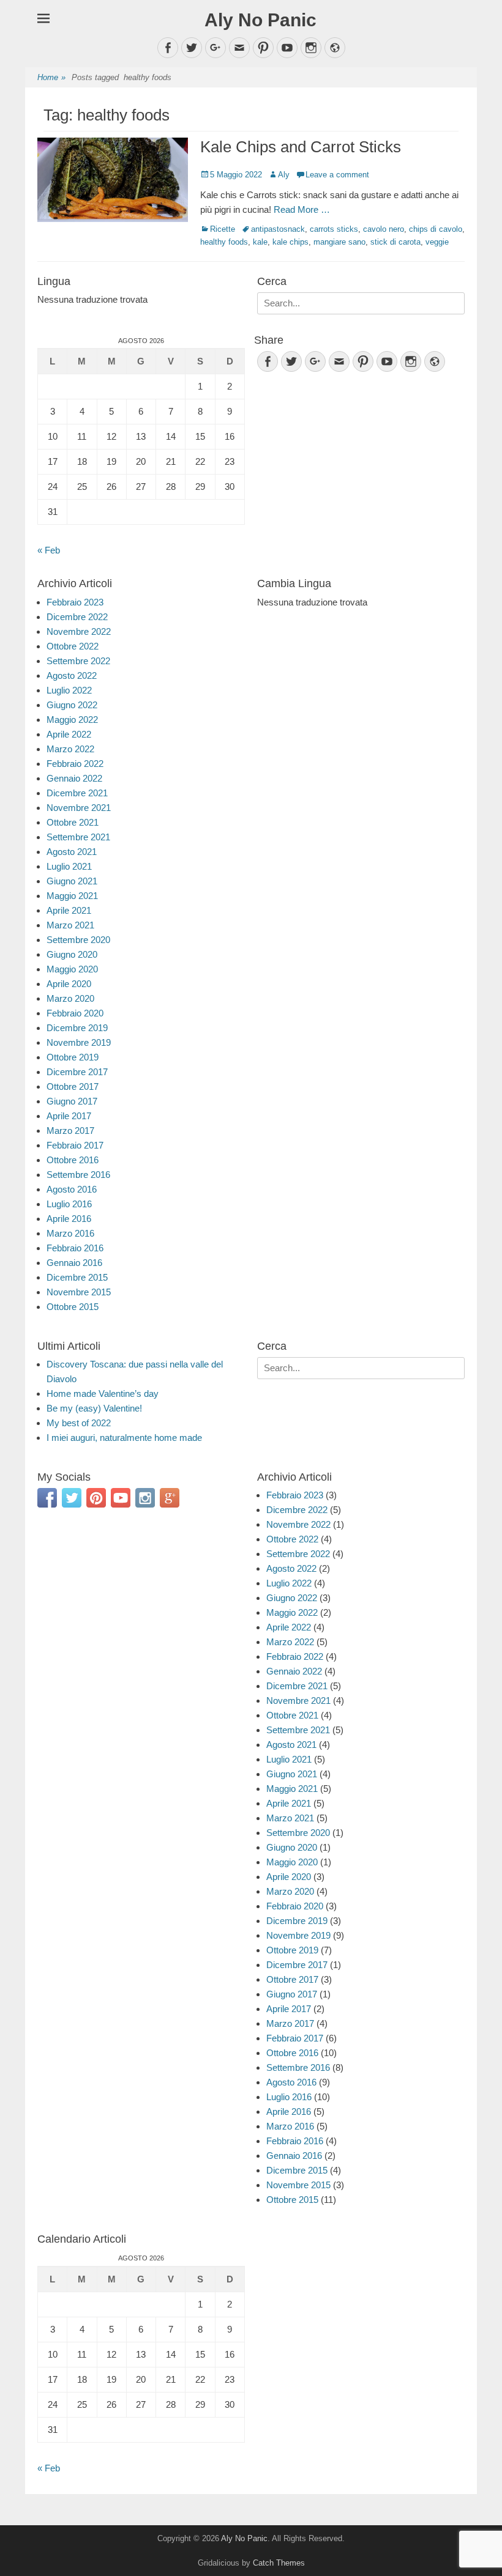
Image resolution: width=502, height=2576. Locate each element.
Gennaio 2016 (74, 1263)
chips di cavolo (436, 229)
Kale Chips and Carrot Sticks (301, 147)
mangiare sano (339, 242)
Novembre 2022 (79, 631)
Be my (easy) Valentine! (94, 1408)
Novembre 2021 (79, 808)
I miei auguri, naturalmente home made (124, 1438)
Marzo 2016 (70, 1233)
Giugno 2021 (72, 881)
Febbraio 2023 (75, 602)
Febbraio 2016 (75, 1248)
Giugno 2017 (72, 1101)
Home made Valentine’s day (103, 1393)
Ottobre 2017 (73, 1086)
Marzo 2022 (70, 749)
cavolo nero (384, 229)
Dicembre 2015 (77, 1277)
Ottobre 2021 (73, 822)
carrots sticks (334, 229)
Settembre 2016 (78, 1175)
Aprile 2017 (69, 1116)
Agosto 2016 (72, 1189)
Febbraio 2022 (75, 764)
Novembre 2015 (79, 1292)
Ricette (223, 229)
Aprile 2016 (69, 1219)
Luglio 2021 (69, 866)
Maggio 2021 (72, 896)
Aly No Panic (260, 20)
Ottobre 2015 (73, 1307)
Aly (284, 175)
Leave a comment (337, 175)
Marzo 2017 (70, 1131)
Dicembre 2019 (77, 1028)
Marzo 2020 (70, 998)
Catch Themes (279, 2563)
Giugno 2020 (72, 954)
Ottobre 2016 (73, 1160)
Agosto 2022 (72, 675)
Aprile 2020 (69, 984)
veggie (437, 242)
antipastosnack (278, 229)
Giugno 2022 (72, 705)
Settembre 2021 (78, 837)
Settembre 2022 (78, 661)
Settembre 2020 (78, 940)
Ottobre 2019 (73, 1057)
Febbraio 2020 (75, 1013)
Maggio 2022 (72, 720)
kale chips (290, 242)
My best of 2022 (79, 1423)
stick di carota (395, 242)
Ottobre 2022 (73, 646)
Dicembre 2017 (77, 1072)
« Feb (49, 550)
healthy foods (224, 242)
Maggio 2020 (72, 969)
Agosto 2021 (72, 852)
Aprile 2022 (69, 734)
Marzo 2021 (70, 925)
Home (51, 77)
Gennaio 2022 (74, 778)
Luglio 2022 (69, 690)
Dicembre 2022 (77, 617)
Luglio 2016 (69, 1204)
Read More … (302, 209)
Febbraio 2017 (75, 1145)
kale (260, 242)
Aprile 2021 (69, 910)
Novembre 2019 (79, 1042)
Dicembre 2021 (77, 793)
